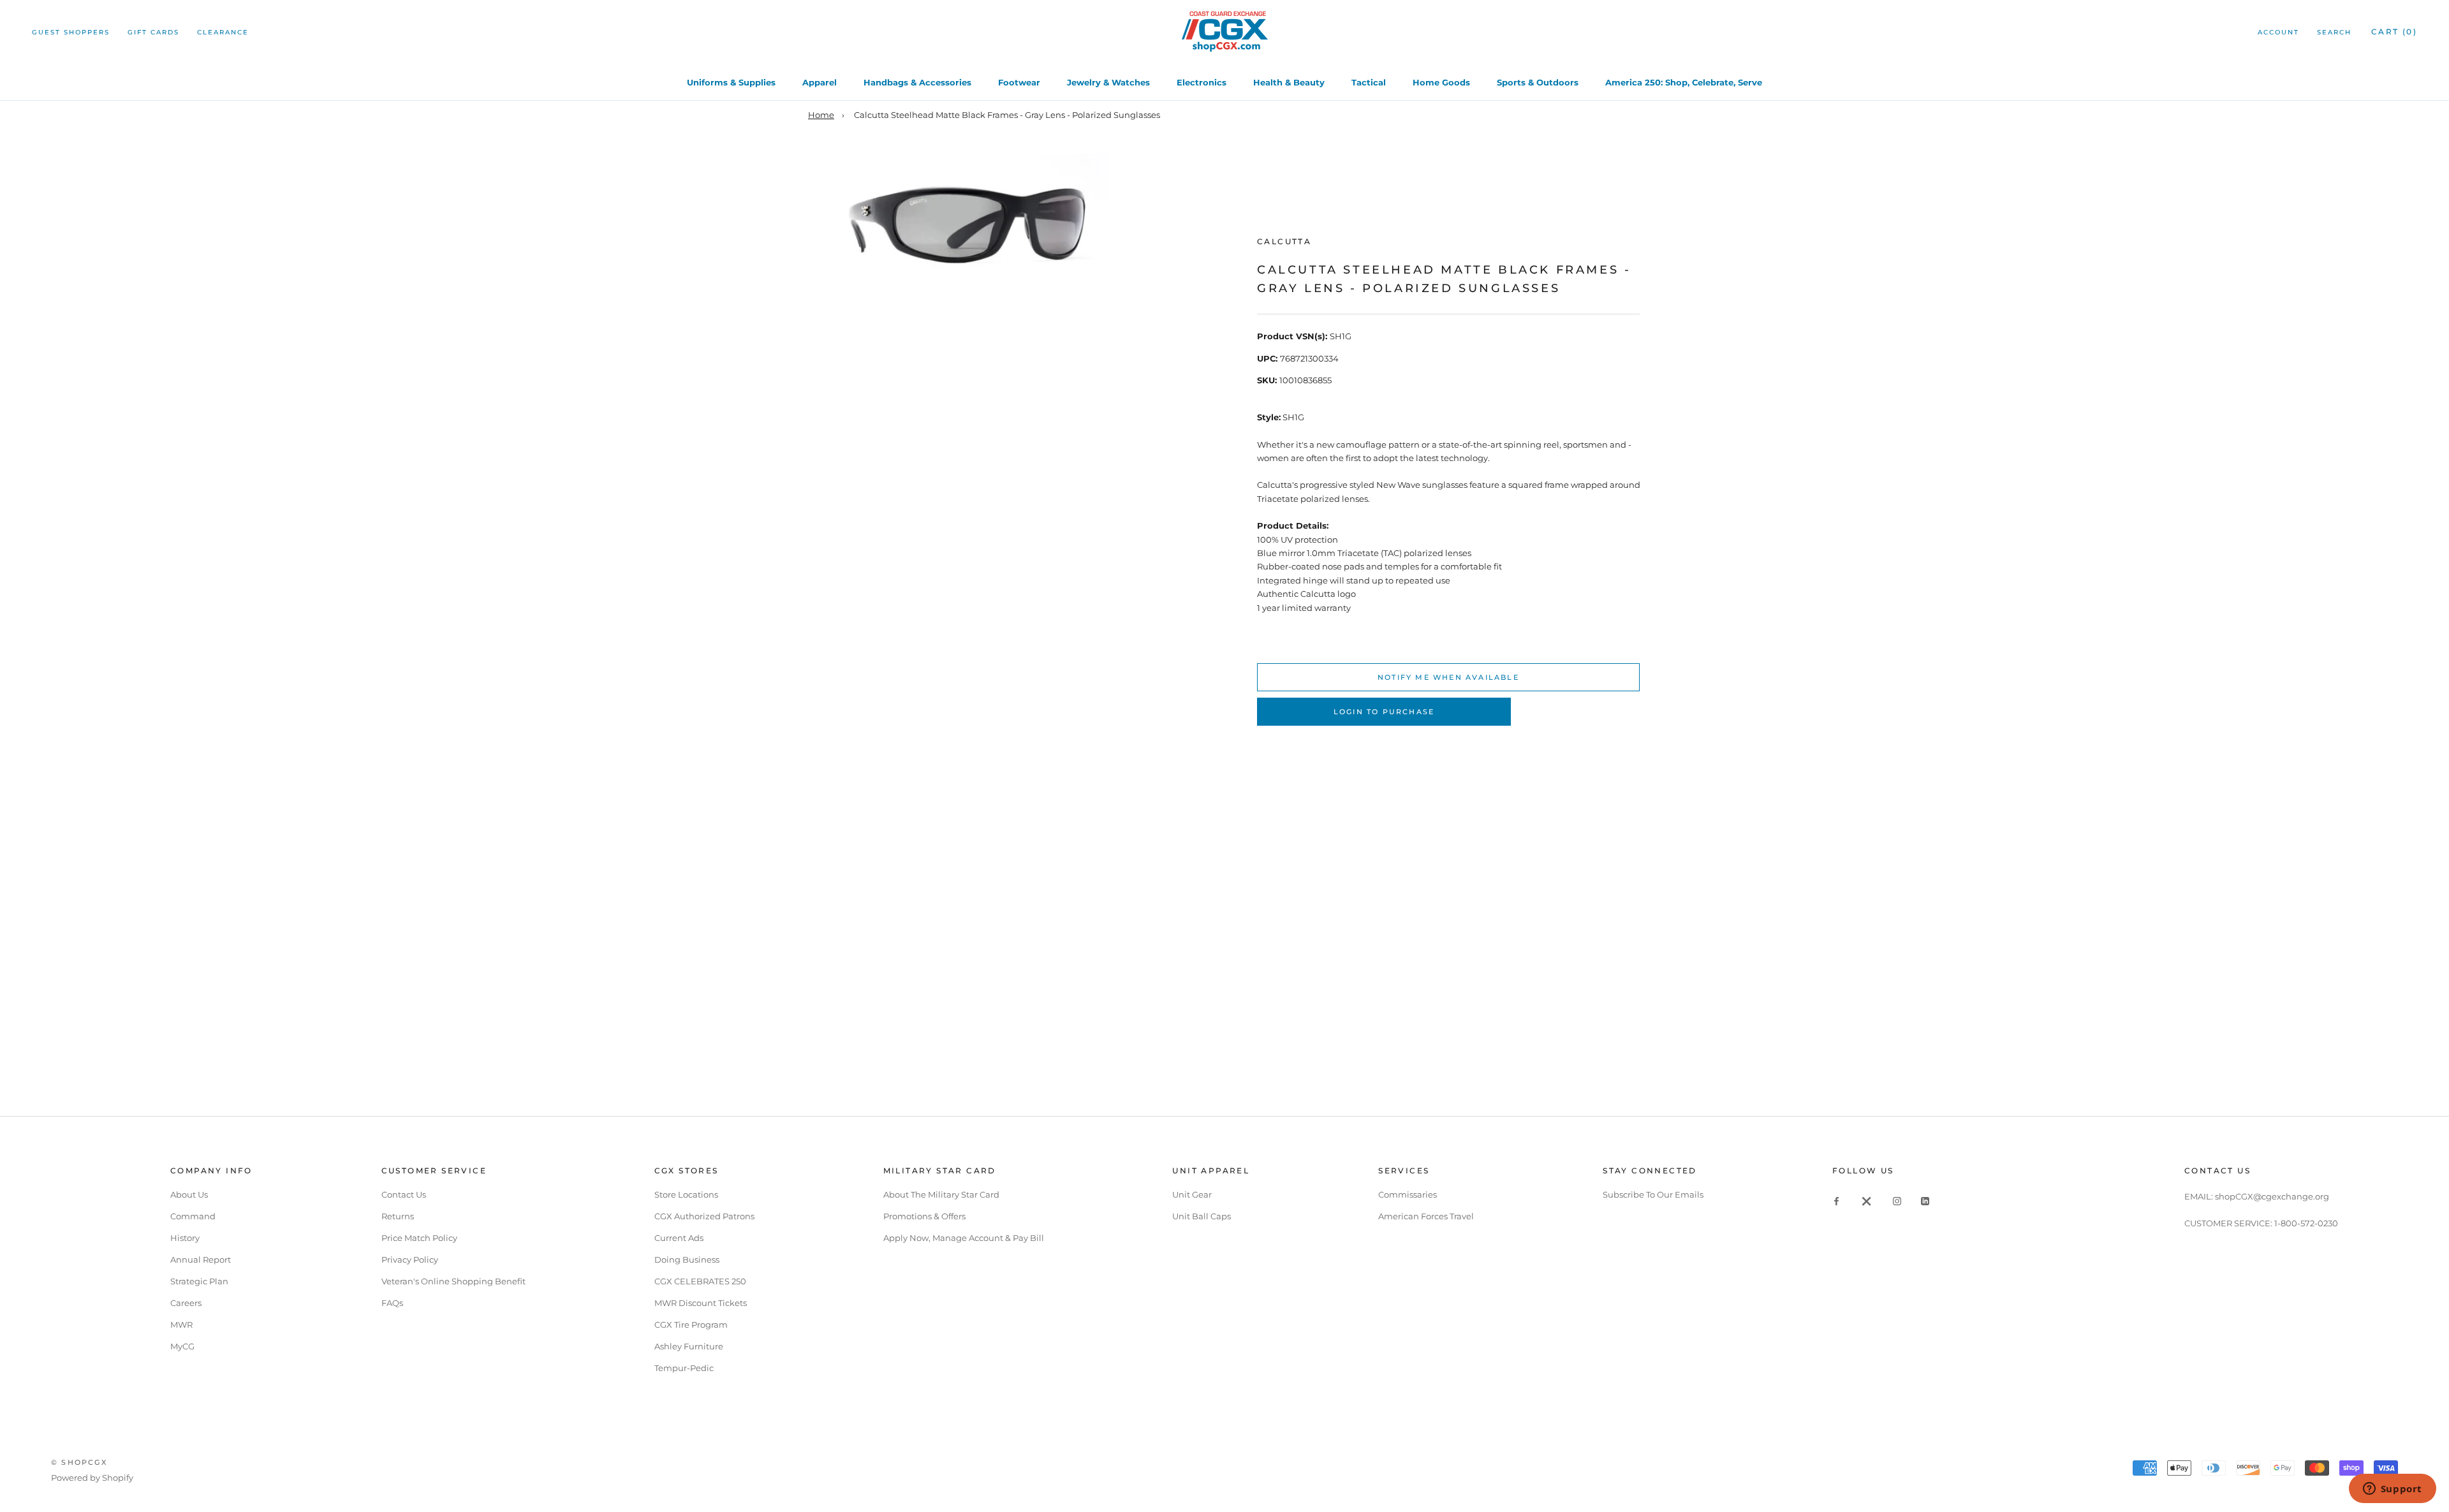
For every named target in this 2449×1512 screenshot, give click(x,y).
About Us (189, 1194)
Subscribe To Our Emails (1653, 1194)
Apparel (820, 82)
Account (2278, 32)
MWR (181, 1325)
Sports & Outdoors (1538, 82)
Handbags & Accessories (917, 82)
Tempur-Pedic (684, 1368)
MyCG (182, 1346)
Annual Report (201, 1259)
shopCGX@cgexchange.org (2272, 1196)
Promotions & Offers (924, 1216)
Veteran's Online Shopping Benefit (453, 1281)
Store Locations (686, 1194)
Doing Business (687, 1259)
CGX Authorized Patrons (704, 1216)
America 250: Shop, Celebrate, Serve (1684, 82)
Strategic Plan (199, 1281)
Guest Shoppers (71, 32)
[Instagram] (1897, 1200)
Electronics (1202, 82)
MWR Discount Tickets (701, 1303)
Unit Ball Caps (1202, 1216)
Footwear (1019, 82)
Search (2334, 32)
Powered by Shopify (92, 1478)
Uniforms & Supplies (731, 82)
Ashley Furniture (689, 1346)
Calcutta (1284, 241)
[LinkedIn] (1925, 1200)
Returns (398, 1216)
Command (193, 1216)
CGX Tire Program (691, 1325)
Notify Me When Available (1448, 677)
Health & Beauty (1289, 82)
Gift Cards (153, 32)
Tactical (1369, 82)
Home (821, 115)
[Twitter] (1867, 1200)
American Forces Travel (1426, 1216)
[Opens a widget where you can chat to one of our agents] (2392, 1490)
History (185, 1238)
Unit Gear (1192, 1194)
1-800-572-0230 (2306, 1223)
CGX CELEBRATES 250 (700, 1281)
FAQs (392, 1303)
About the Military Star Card (941, 1194)
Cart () (2394, 32)
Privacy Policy (410, 1259)
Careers (186, 1303)
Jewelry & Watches (1108, 82)
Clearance (223, 32)
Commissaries (1408, 1194)
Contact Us (404, 1194)
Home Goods (1441, 82)
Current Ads (679, 1238)
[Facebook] (1836, 1200)
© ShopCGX (79, 1462)
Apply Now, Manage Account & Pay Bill (964, 1238)
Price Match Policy (419, 1238)
